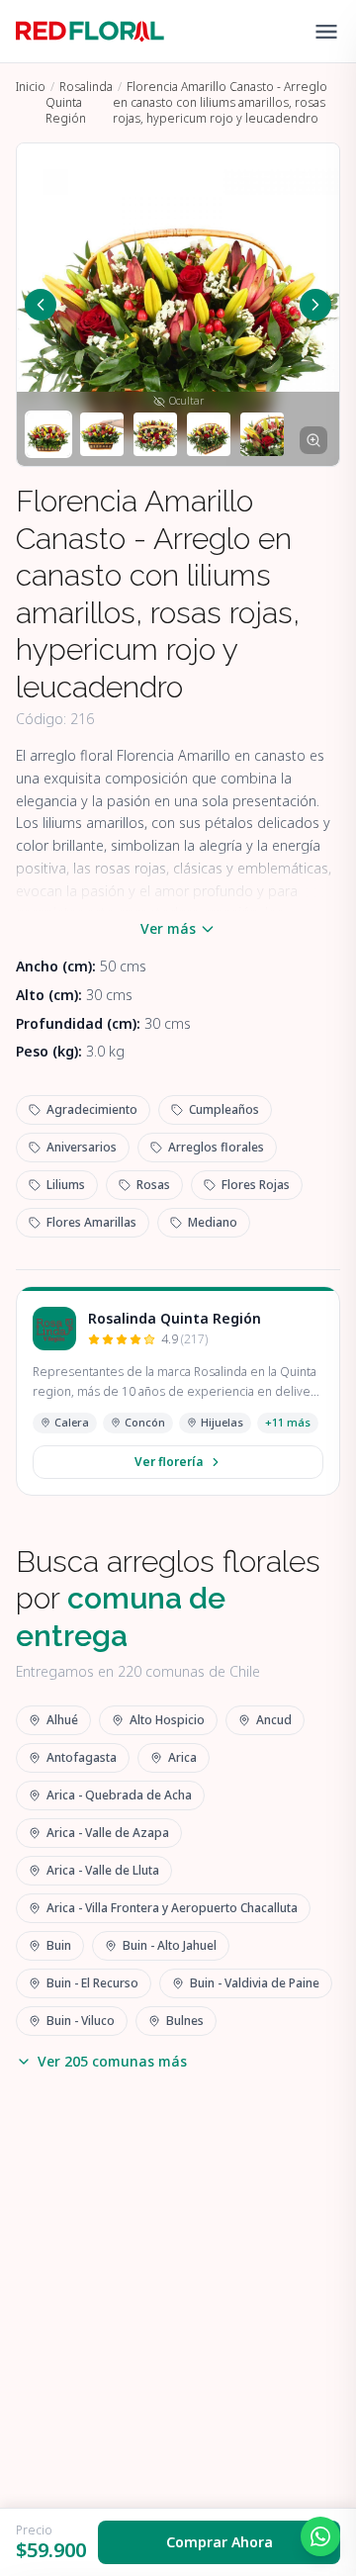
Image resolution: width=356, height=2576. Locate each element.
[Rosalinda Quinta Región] (54, 1329)
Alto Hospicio (167, 1720)
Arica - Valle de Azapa (108, 1833)
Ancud (274, 1720)
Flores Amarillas (91, 1222)
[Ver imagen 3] (155, 434)
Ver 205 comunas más (112, 2061)
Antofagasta (82, 1757)
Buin (59, 1945)
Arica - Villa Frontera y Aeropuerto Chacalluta (172, 1908)
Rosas (153, 1185)
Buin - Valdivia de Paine (255, 1983)
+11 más (288, 1422)
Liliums (66, 1185)
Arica (182, 1757)
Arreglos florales (216, 1147)
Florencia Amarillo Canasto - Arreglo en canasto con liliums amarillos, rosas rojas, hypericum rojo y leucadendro (220, 102)
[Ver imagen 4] (209, 434)
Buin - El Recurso (92, 1983)
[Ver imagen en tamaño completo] (313, 440)
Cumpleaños (224, 1109)
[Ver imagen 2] (102, 434)
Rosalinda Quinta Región (79, 102)
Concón (145, 1422)
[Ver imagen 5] (262, 434)
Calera (72, 1422)
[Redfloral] (90, 32)
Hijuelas (222, 1422)
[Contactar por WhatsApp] (320, 2536)
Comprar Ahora (220, 2542)
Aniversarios (82, 1147)
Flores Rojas (256, 1185)
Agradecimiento (92, 1109)
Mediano (213, 1222)
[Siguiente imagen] (315, 305)
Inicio (31, 87)
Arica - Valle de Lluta (103, 1870)
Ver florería (169, 1462)
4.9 (184, 1339)
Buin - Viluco (81, 2021)
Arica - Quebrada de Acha (119, 1795)
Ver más (168, 928)
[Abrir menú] (326, 32)
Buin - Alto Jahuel (170, 1945)
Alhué (62, 1720)
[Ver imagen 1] (48, 434)
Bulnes (185, 2021)
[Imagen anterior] (41, 305)
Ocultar (186, 401)
